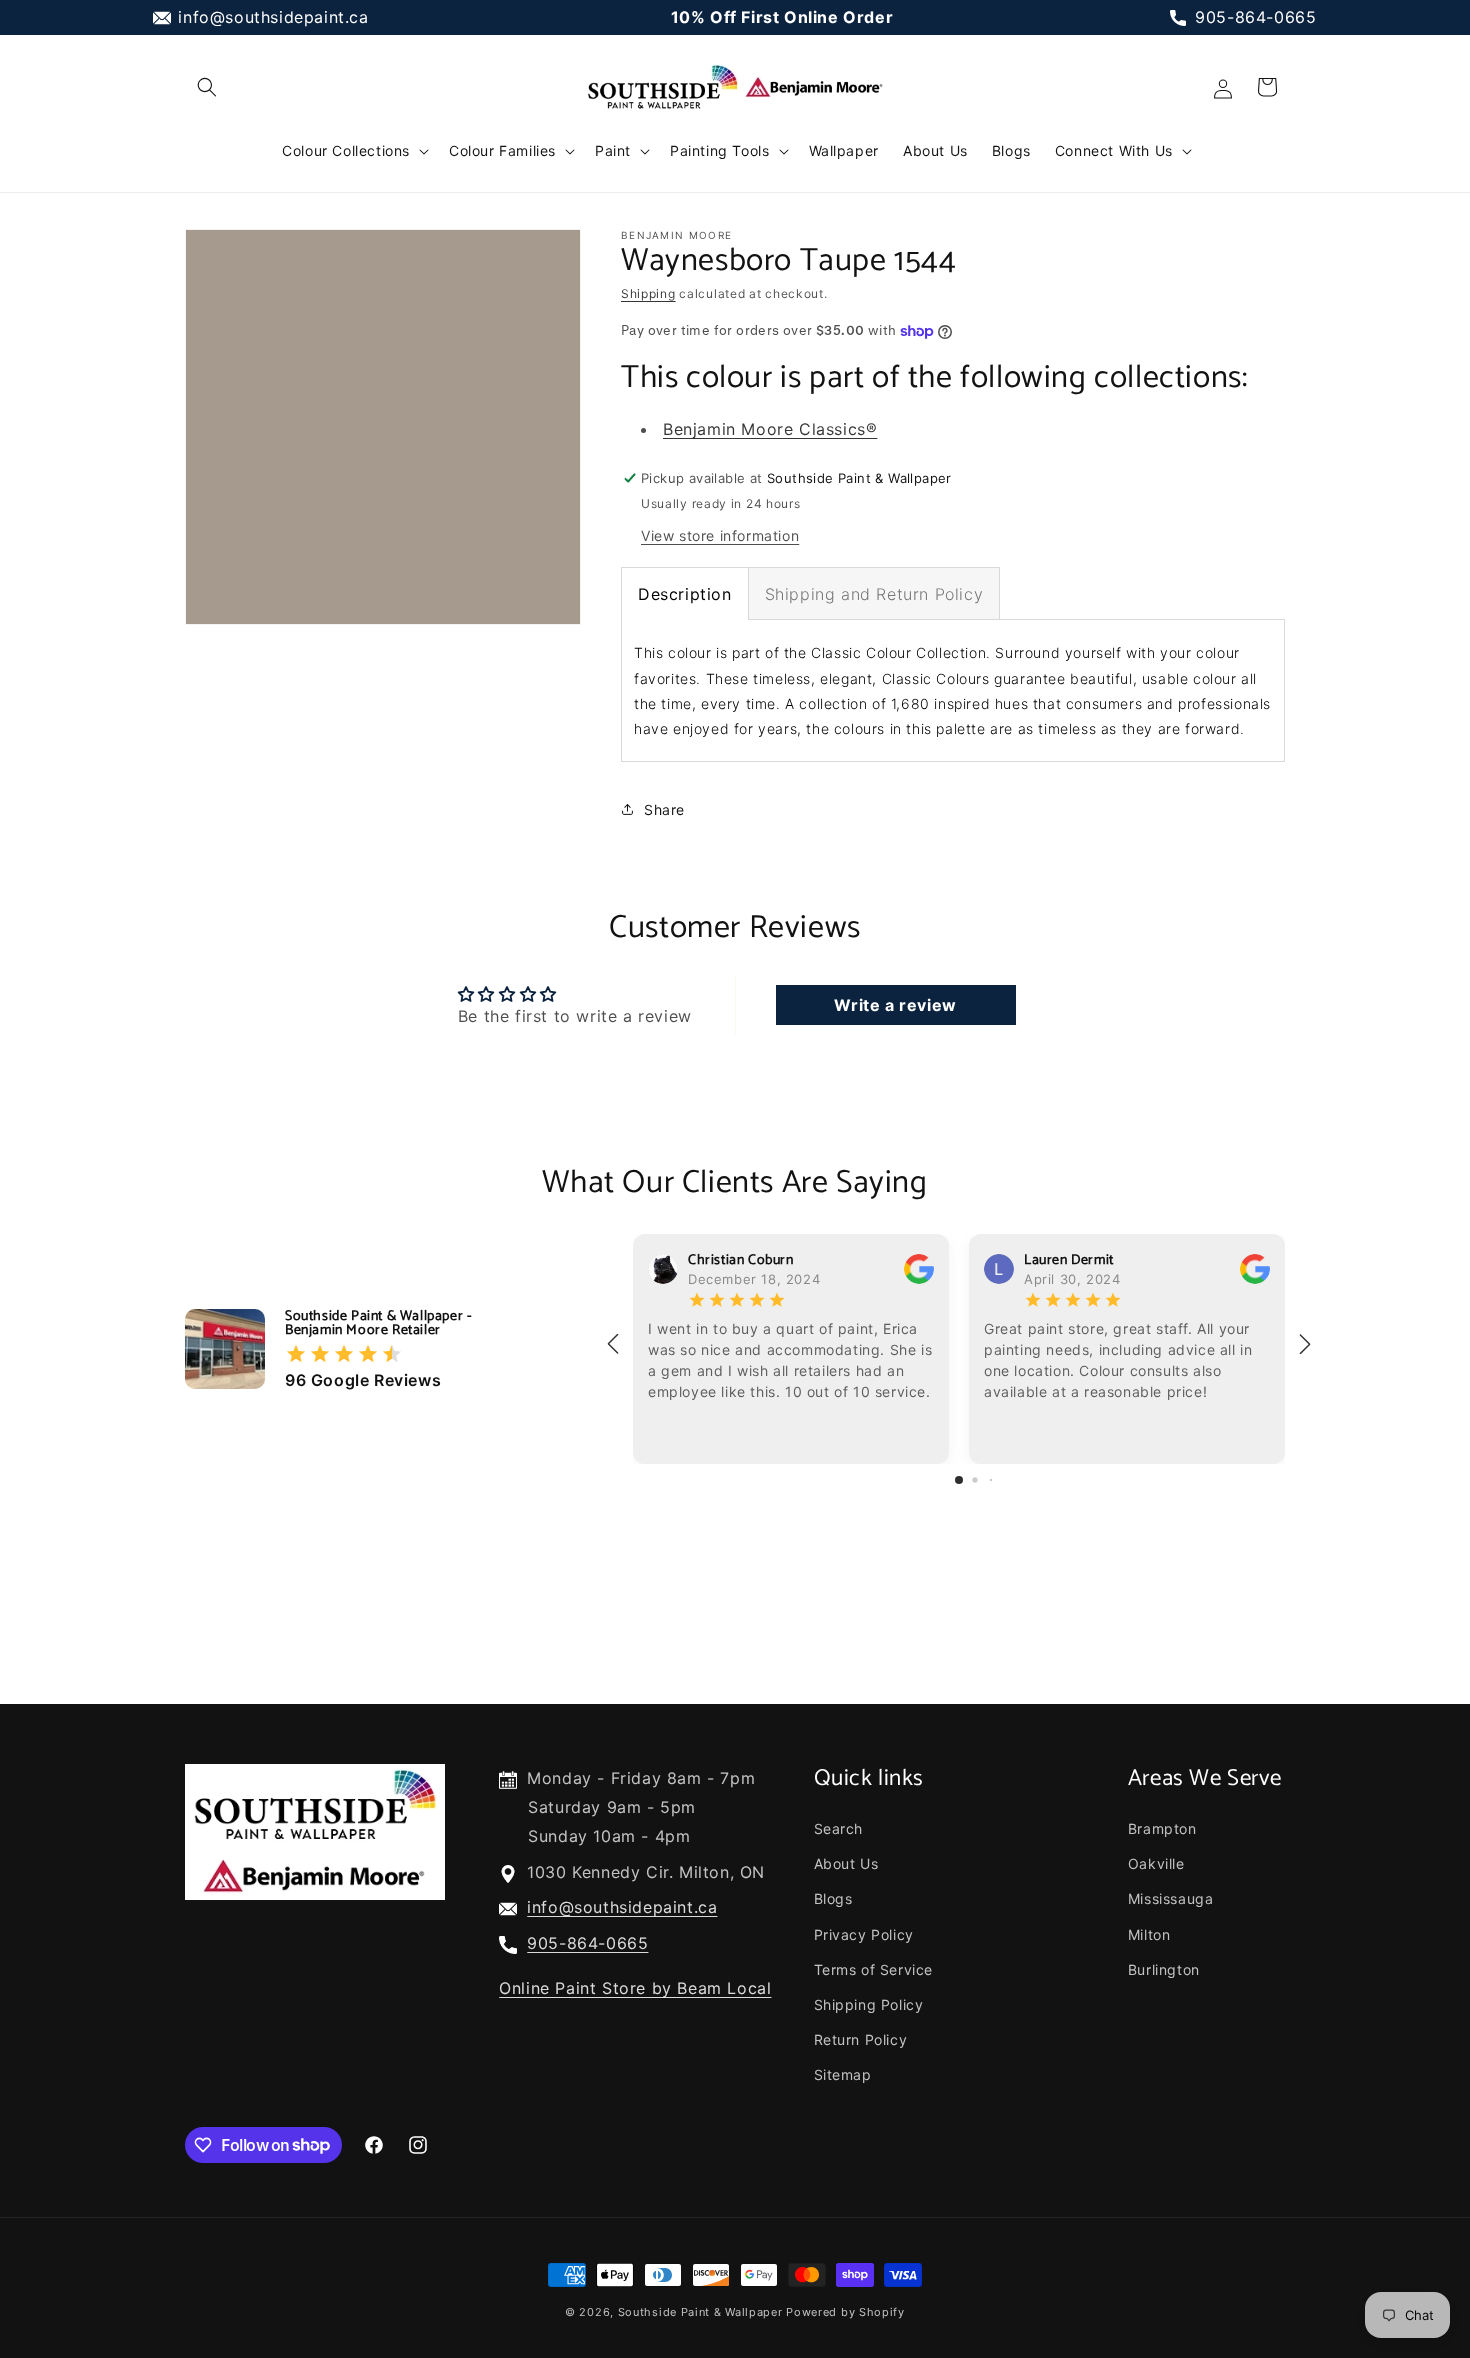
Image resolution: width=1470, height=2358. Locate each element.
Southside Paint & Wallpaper (700, 2312)
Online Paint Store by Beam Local (635, 1988)
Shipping (648, 293)
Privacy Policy (864, 1934)
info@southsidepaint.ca (273, 17)
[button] (207, 87)
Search (839, 1828)
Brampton (1162, 1828)
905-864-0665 (1255, 17)
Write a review (895, 1005)
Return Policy (861, 2039)
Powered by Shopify (845, 2312)
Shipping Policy (869, 2004)
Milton (1149, 1934)
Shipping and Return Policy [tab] (874, 594)
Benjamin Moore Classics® (770, 429)
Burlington (1164, 1969)
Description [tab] (685, 594)
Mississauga (1171, 1898)
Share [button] (664, 809)
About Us (846, 1863)
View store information (720, 535)
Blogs (833, 1898)
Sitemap (843, 2074)
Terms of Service (874, 1969)
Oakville (1156, 1863)
